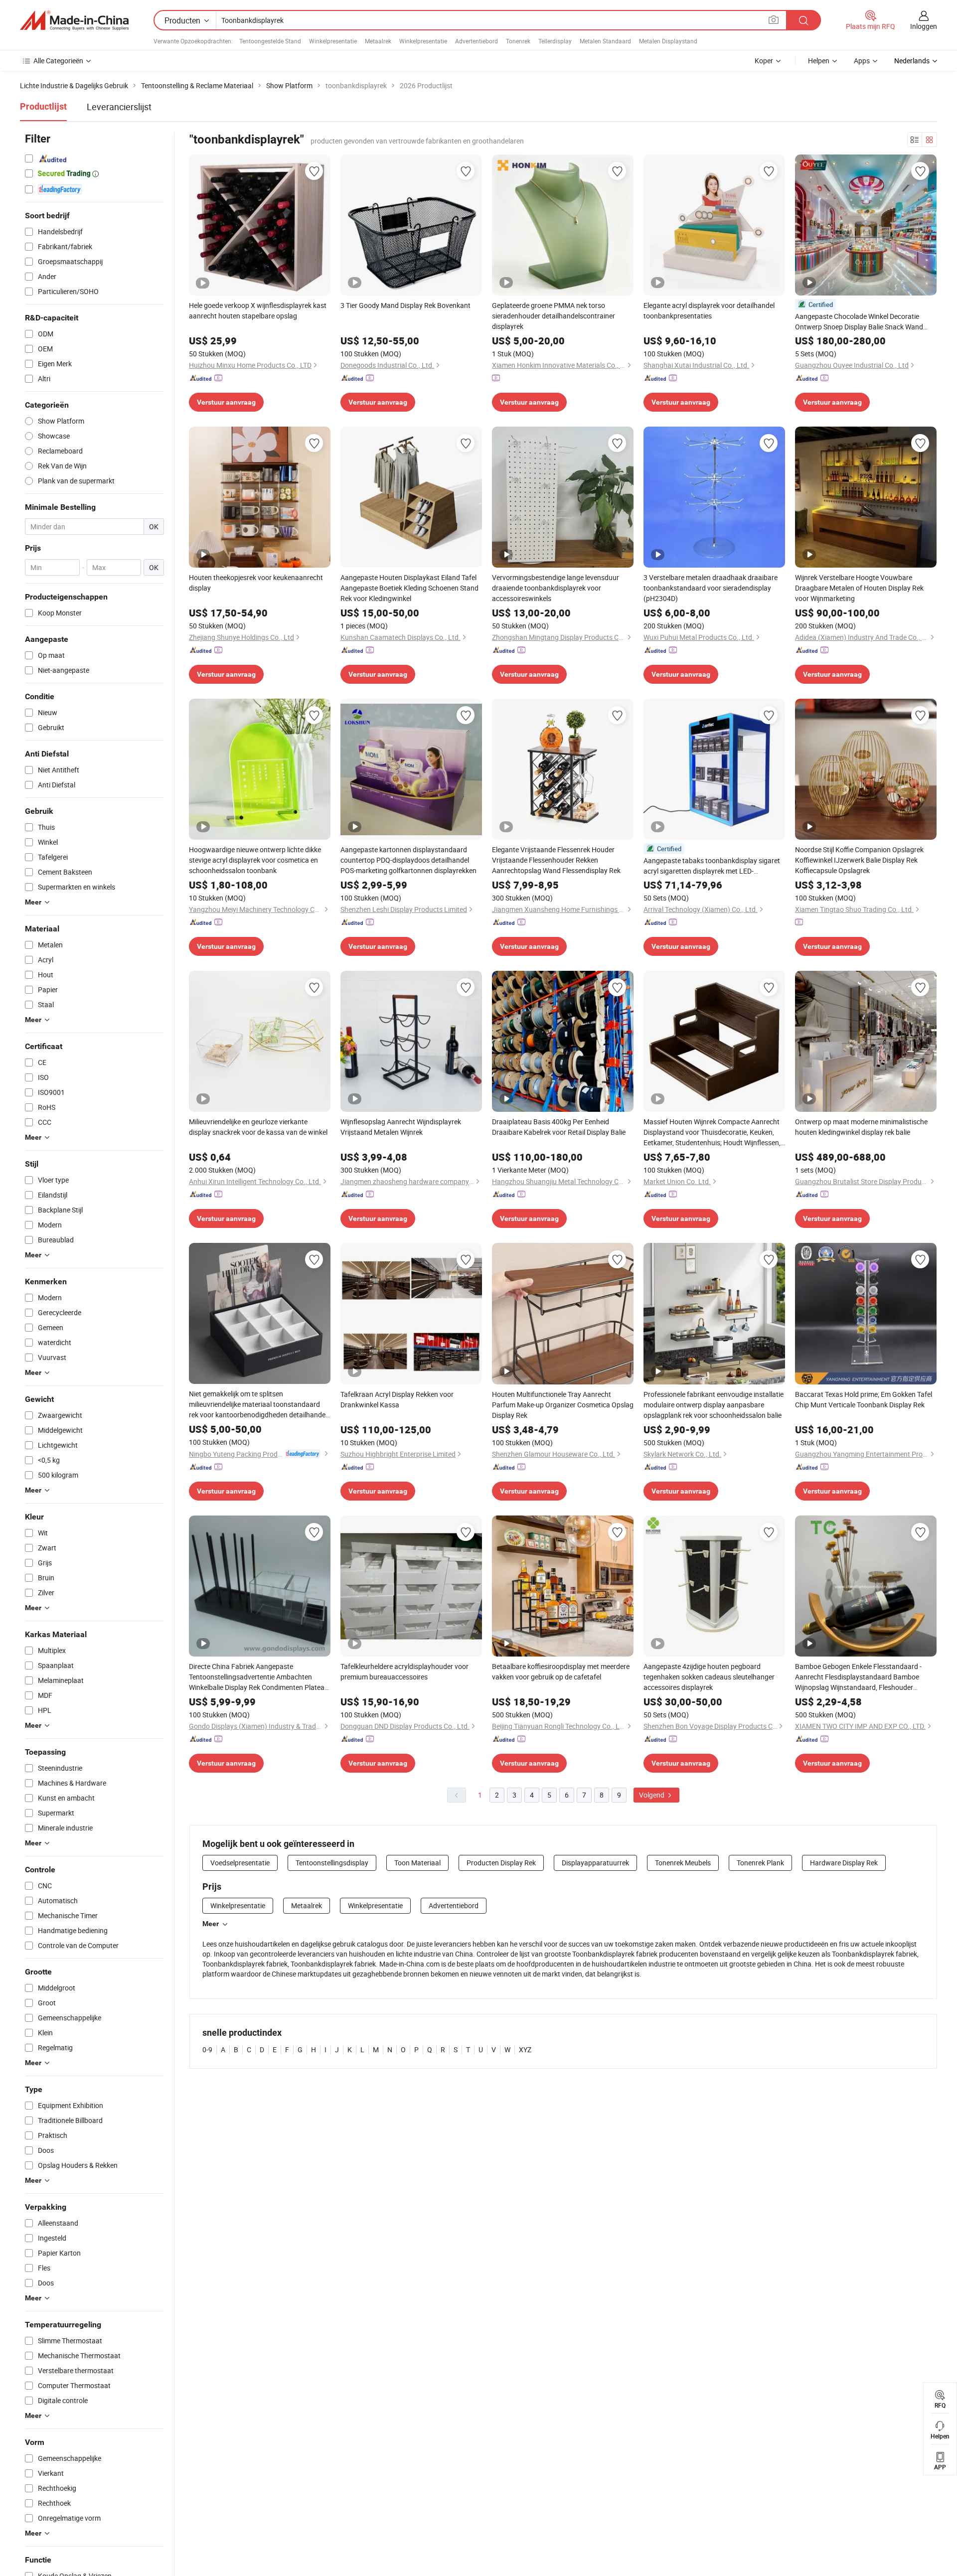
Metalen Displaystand (668, 41)
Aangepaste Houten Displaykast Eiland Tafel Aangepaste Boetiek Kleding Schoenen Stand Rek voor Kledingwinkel (409, 588)
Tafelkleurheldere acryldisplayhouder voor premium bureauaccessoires (404, 1671)
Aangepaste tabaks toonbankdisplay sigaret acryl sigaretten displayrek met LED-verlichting (712, 866)
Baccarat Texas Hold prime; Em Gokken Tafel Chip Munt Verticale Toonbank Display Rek (864, 1399)
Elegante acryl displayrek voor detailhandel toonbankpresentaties (709, 310)
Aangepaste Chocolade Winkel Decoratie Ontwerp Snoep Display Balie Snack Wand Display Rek (859, 322)
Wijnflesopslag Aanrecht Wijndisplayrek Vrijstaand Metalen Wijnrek (401, 1127)
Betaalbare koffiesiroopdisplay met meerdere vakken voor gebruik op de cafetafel (561, 1671)
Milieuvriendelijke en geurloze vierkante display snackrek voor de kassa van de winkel (258, 1127)
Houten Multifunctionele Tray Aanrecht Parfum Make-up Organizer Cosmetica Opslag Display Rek (563, 1405)
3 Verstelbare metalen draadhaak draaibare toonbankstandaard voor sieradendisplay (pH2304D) (711, 588)
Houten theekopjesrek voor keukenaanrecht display (256, 583)
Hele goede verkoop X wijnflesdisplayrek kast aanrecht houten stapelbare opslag (258, 310)
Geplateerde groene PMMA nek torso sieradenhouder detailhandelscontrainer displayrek (554, 316)
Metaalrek (378, 41)
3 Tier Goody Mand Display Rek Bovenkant (405, 305)
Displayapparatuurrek (595, 1863)
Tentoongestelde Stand (270, 41)
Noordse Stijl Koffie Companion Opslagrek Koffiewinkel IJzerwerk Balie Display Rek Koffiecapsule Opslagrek (859, 860)
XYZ (525, 2049)
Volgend (652, 1795)
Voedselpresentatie (240, 1863)
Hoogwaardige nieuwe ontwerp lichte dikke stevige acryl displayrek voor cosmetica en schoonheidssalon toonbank (255, 860)
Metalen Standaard (605, 41)
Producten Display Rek (501, 1863)
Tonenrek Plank (760, 1863)
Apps (862, 61)
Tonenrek (518, 41)
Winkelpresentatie (333, 41)
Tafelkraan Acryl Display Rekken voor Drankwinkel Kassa (397, 1399)
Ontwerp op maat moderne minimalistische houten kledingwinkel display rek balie (861, 1127)
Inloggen (924, 26)
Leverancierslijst (119, 107)
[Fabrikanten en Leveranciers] (74, 20)
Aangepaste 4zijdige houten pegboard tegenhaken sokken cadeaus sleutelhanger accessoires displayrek (709, 1677)
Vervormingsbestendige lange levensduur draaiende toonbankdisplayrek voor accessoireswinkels (556, 588)
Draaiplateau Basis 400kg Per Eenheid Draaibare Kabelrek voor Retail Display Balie (559, 1127)
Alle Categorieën (58, 61)
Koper (764, 61)
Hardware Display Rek (844, 1863)
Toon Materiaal (417, 1863)
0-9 (207, 2049)
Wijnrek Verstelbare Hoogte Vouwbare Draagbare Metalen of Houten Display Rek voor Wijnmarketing (859, 588)
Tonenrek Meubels (683, 1863)
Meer (211, 1924)
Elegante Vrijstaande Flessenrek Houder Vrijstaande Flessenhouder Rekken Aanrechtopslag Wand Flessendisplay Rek (556, 860)
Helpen (819, 61)
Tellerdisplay (555, 41)
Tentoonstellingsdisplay (332, 1863)
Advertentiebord (477, 41)
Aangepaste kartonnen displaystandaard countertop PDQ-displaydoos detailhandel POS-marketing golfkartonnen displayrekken (408, 860)
